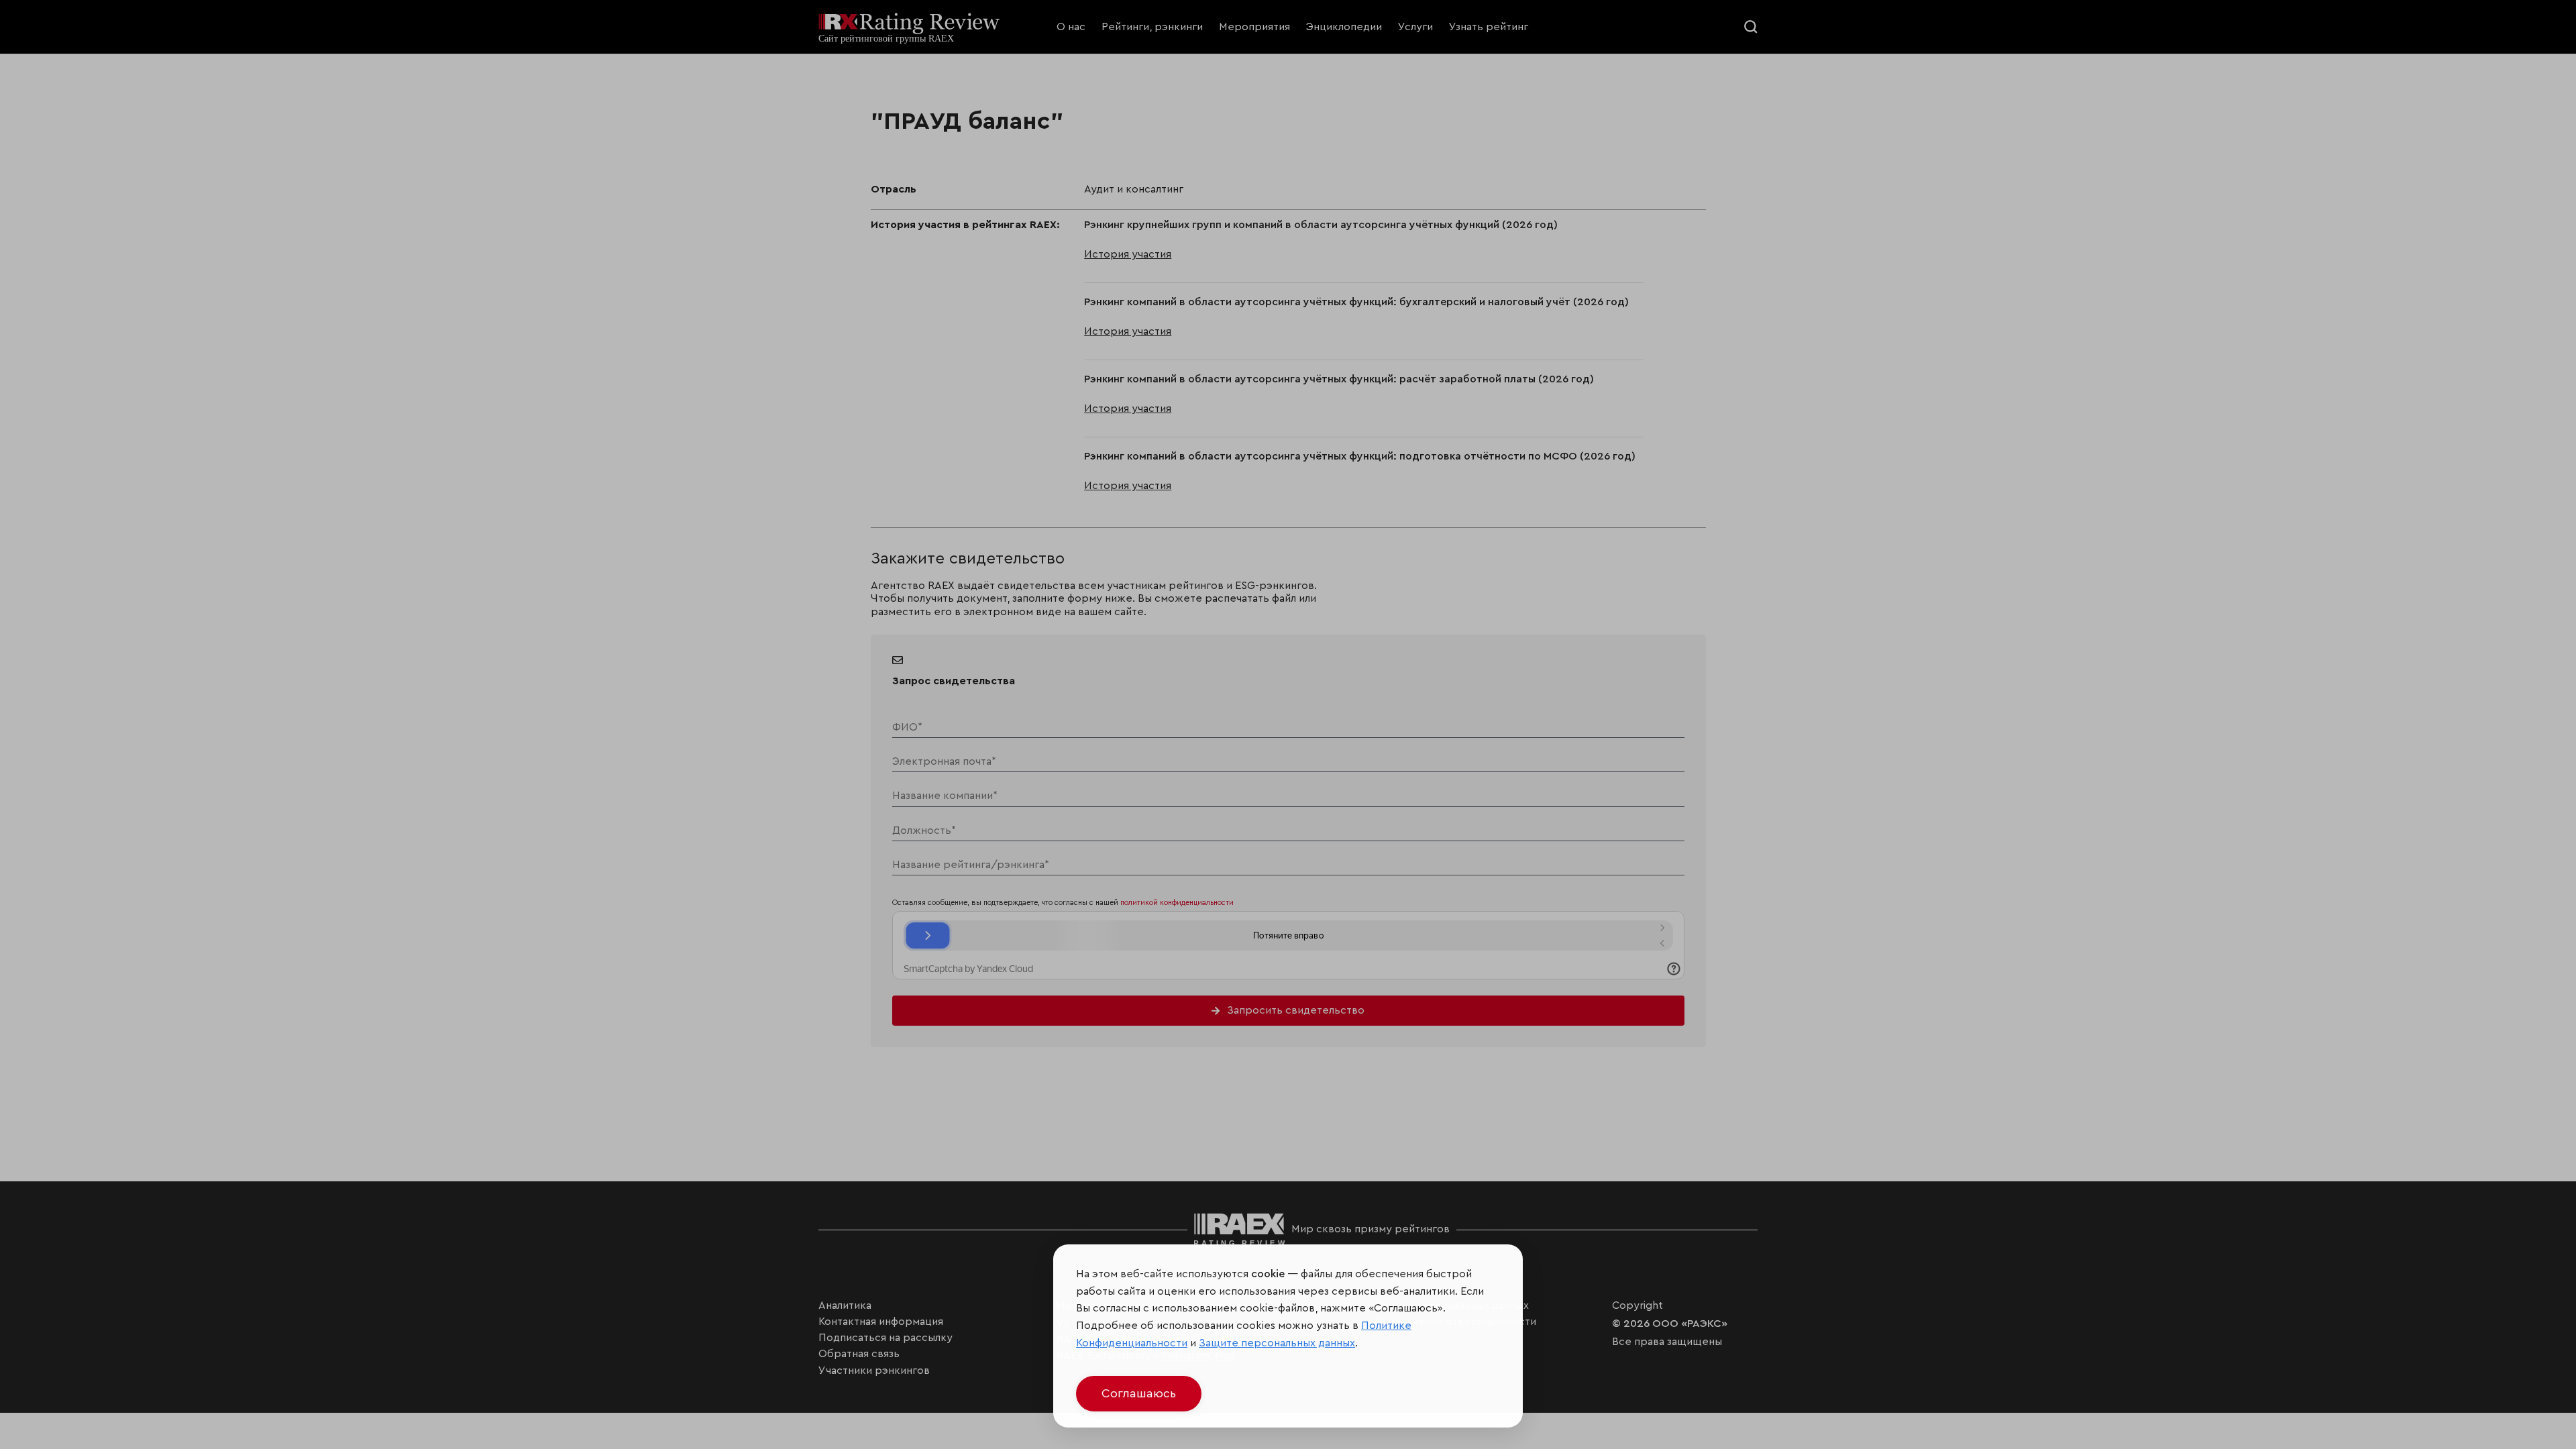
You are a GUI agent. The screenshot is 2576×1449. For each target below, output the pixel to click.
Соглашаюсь (1139, 1393)
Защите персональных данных (1277, 1343)
